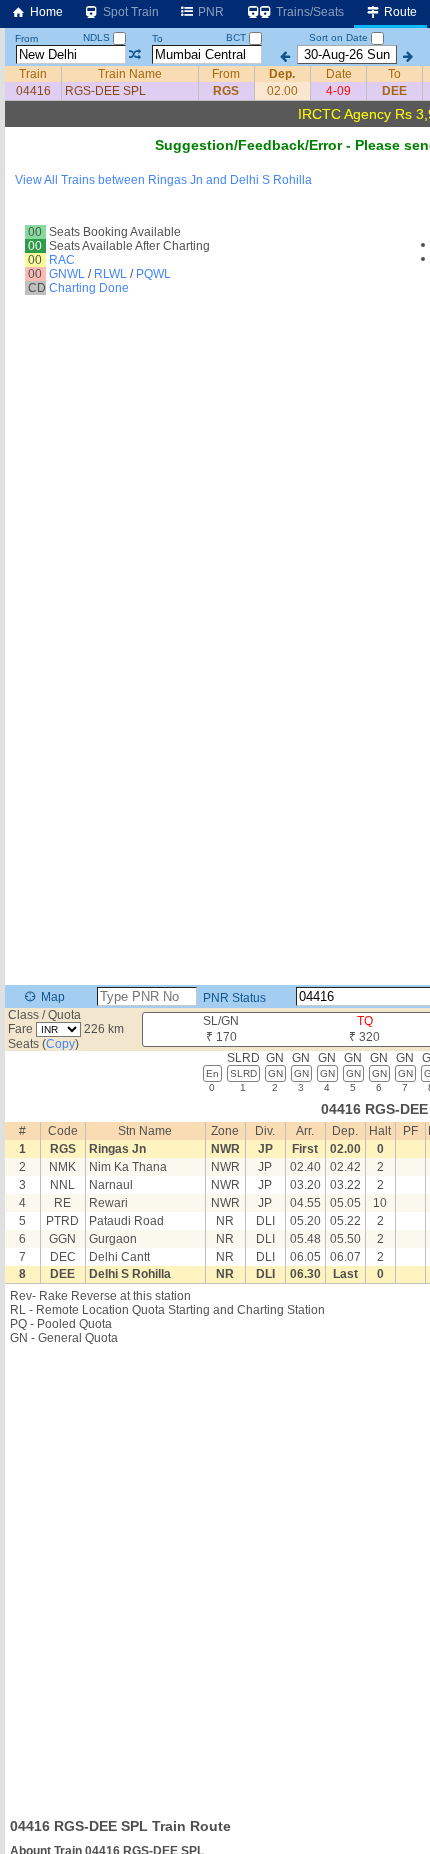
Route (399, 12)
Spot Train (129, 12)
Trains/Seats (308, 12)
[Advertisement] (215, 1575)
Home (45, 12)
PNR (209, 12)
